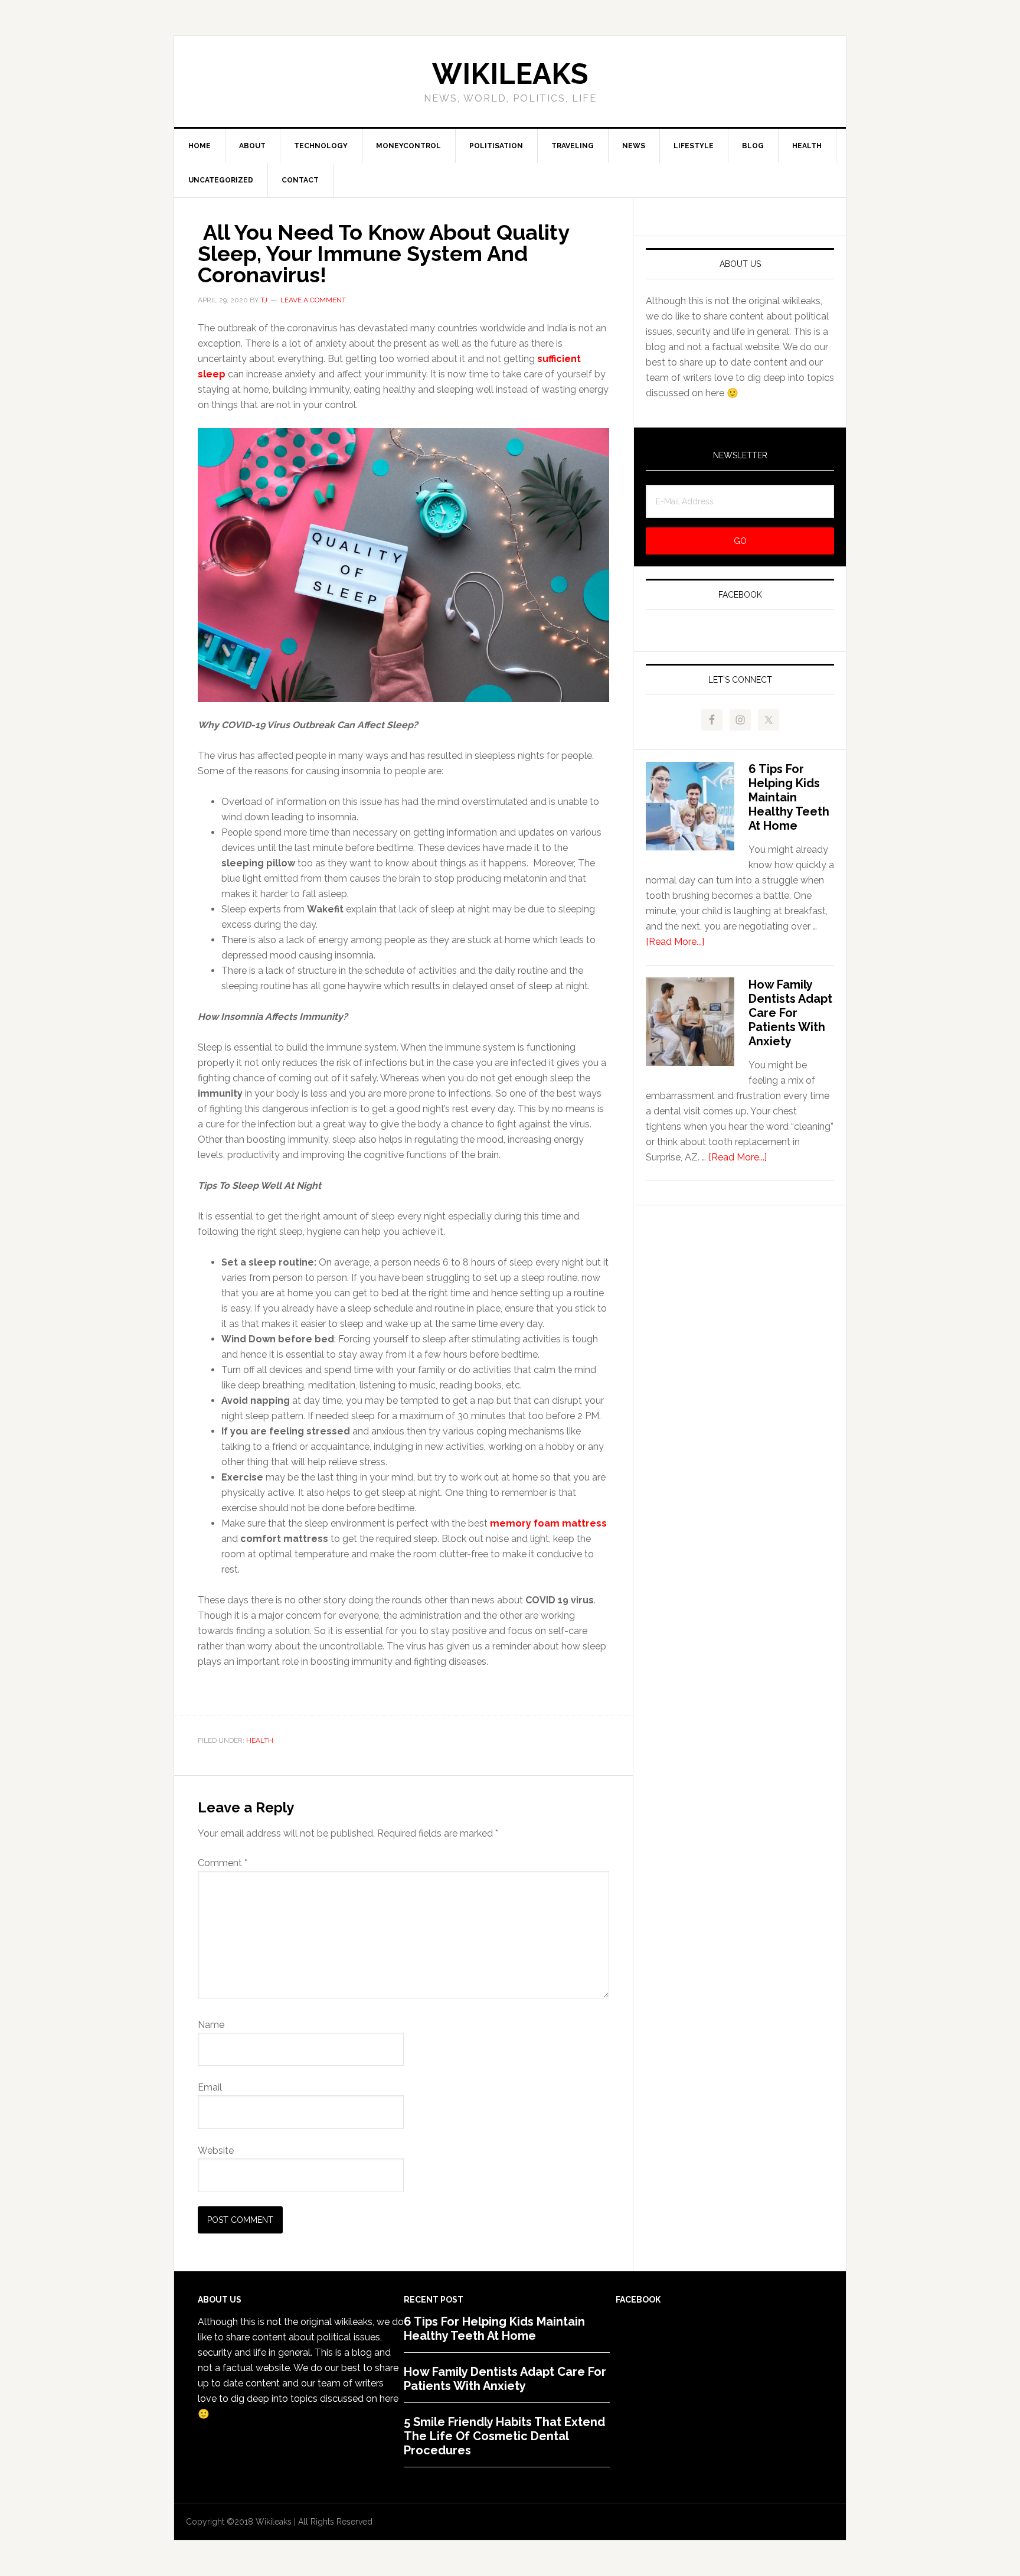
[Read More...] (675, 942)
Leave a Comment (313, 300)
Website (216, 2151)
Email (210, 2087)
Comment (223, 1863)
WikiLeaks (510, 74)
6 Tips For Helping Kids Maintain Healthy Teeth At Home (789, 797)
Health (260, 1740)
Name (211, 2025)
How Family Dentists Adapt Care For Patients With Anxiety (790, 1013)
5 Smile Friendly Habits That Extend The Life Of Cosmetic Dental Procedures (504, 2436)
